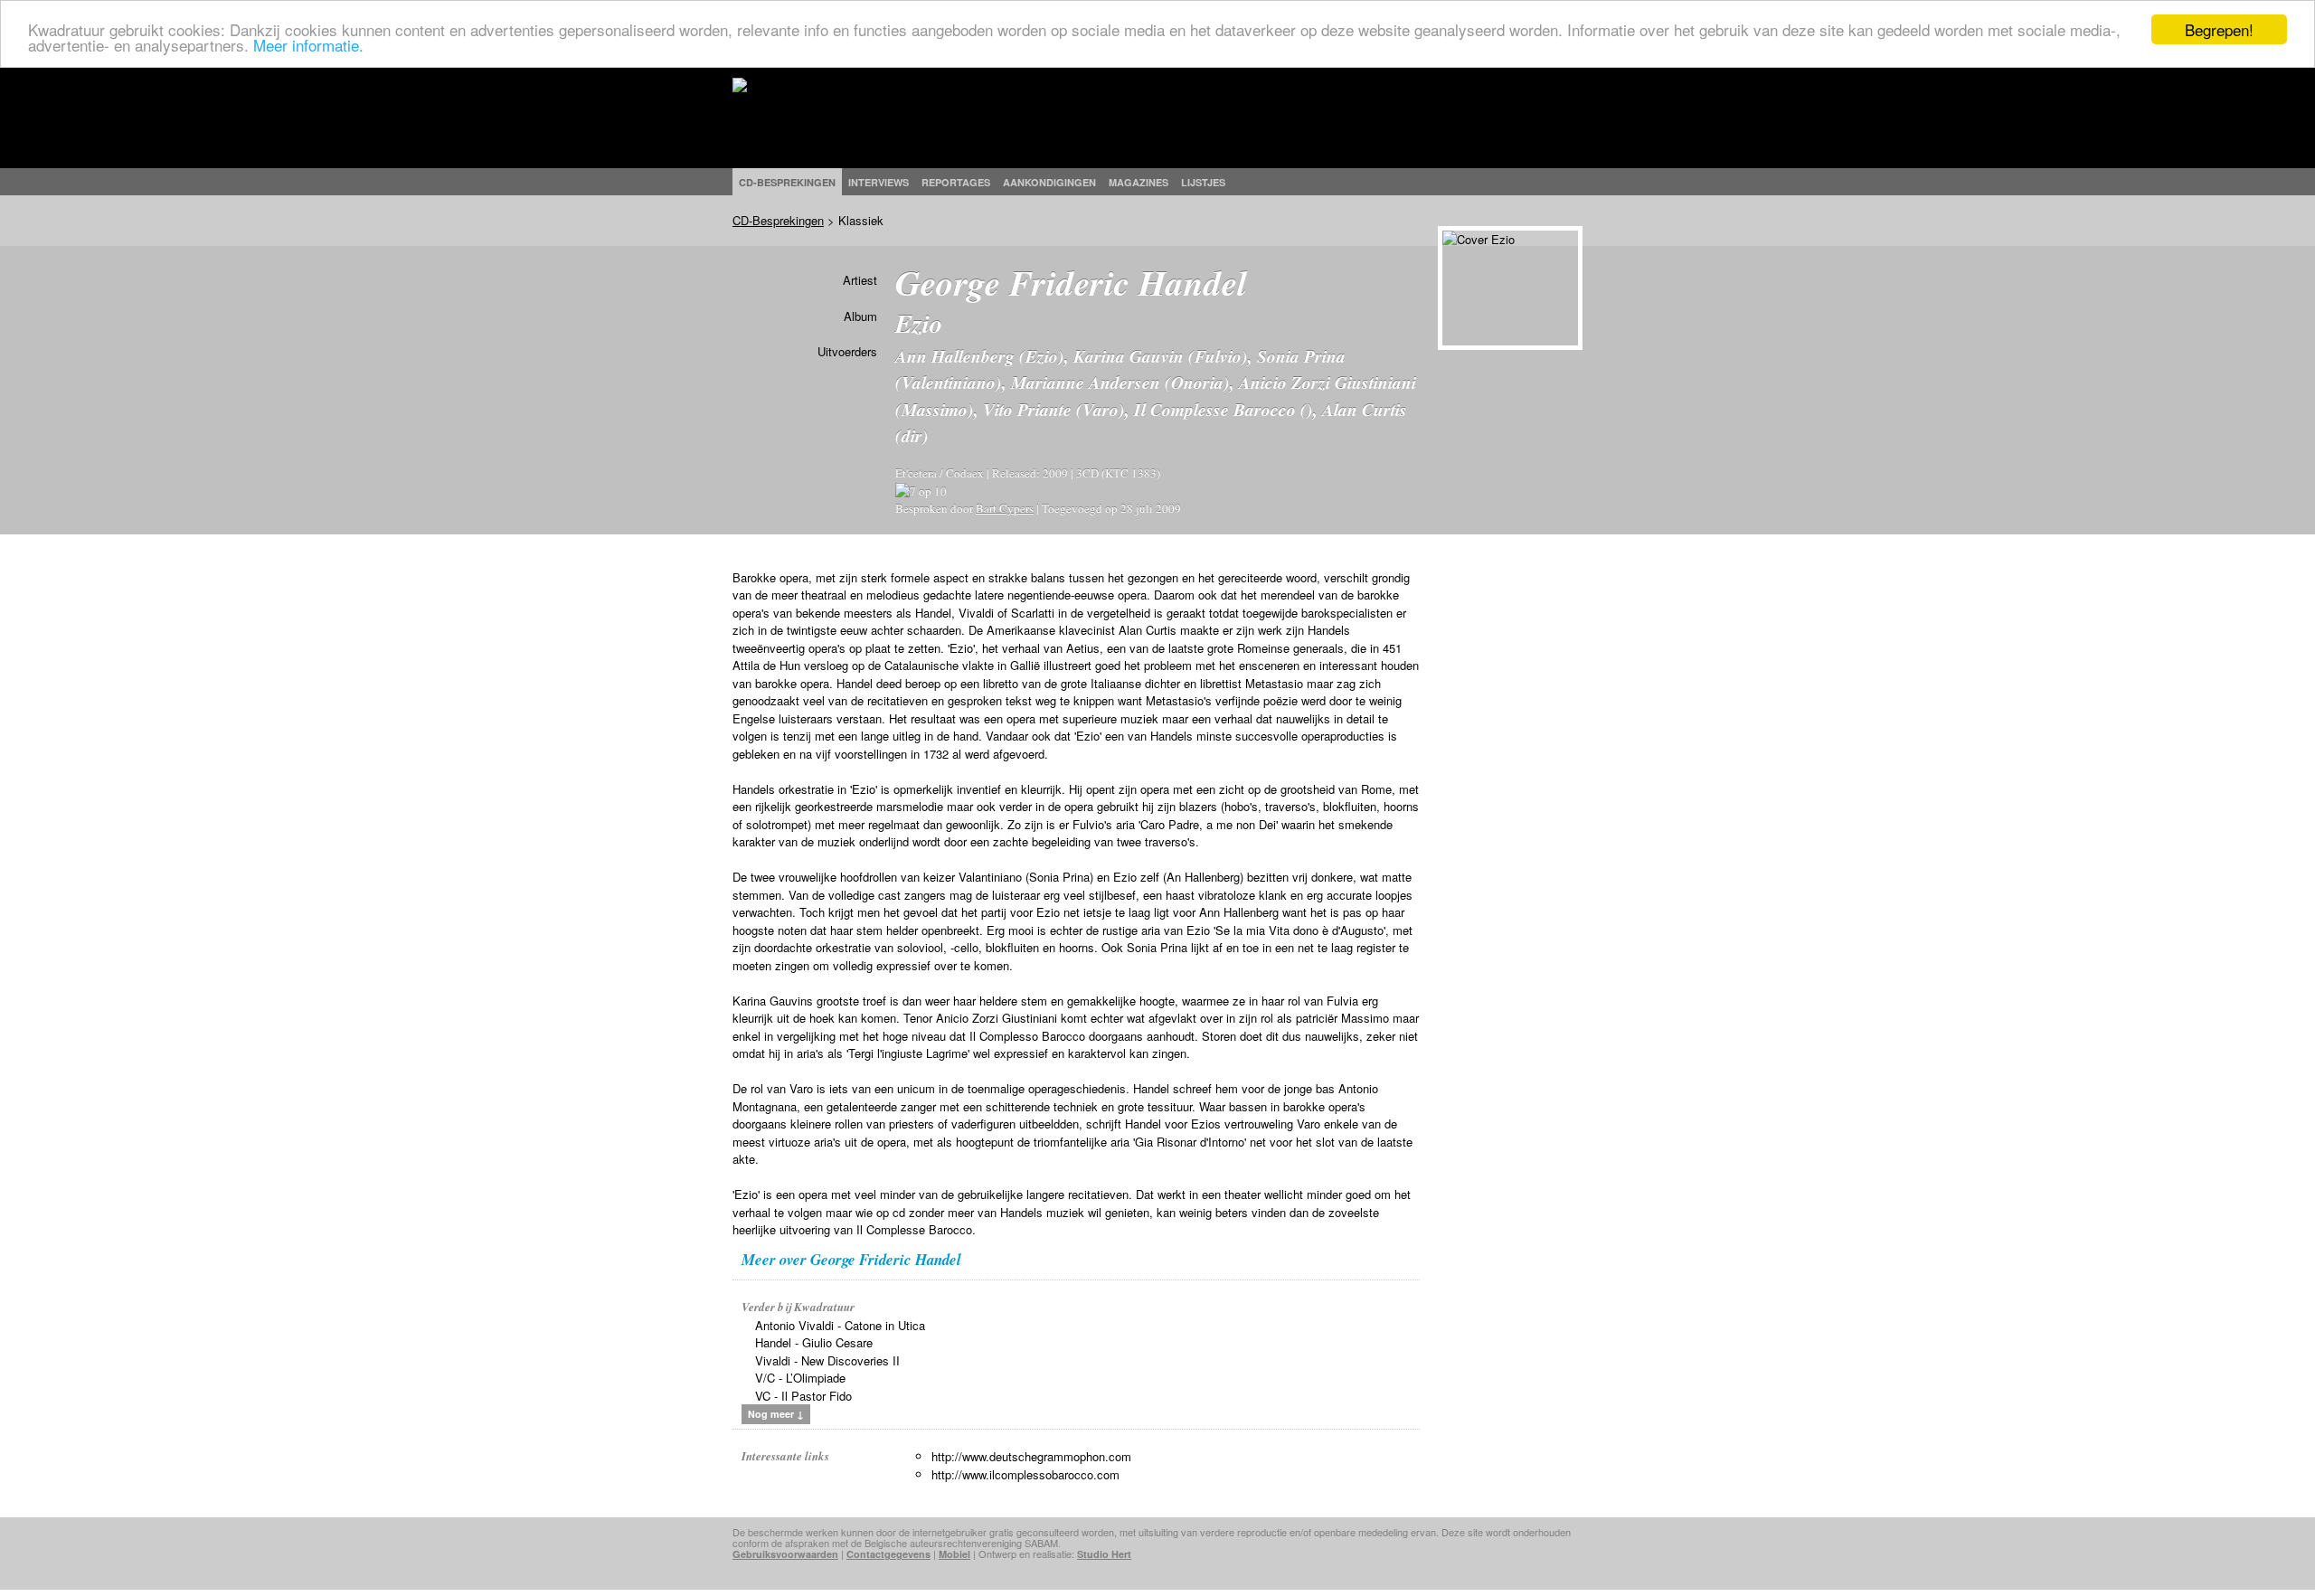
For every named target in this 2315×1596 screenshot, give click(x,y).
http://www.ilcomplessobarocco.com (1025, 1474)
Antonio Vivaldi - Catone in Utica (840, 1325)
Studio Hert (1104, 1554)
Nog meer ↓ (776, 1414)
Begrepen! (2219, 29)
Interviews (879, 182)
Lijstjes (1203, 182)
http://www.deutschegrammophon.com (1031, 1456)
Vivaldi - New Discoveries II (827, 1360)
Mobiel (954, 1554)
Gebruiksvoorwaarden (785, 1554)
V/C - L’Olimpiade (800, 1378)
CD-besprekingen (787, 182)
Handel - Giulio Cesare (814, 1342)
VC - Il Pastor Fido (803, 1396)
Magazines (1139, 182)
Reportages (956, 182)
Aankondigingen (1049, 182)
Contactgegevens (888, 1554)
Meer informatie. (308, 46)
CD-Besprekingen (778, 220)
